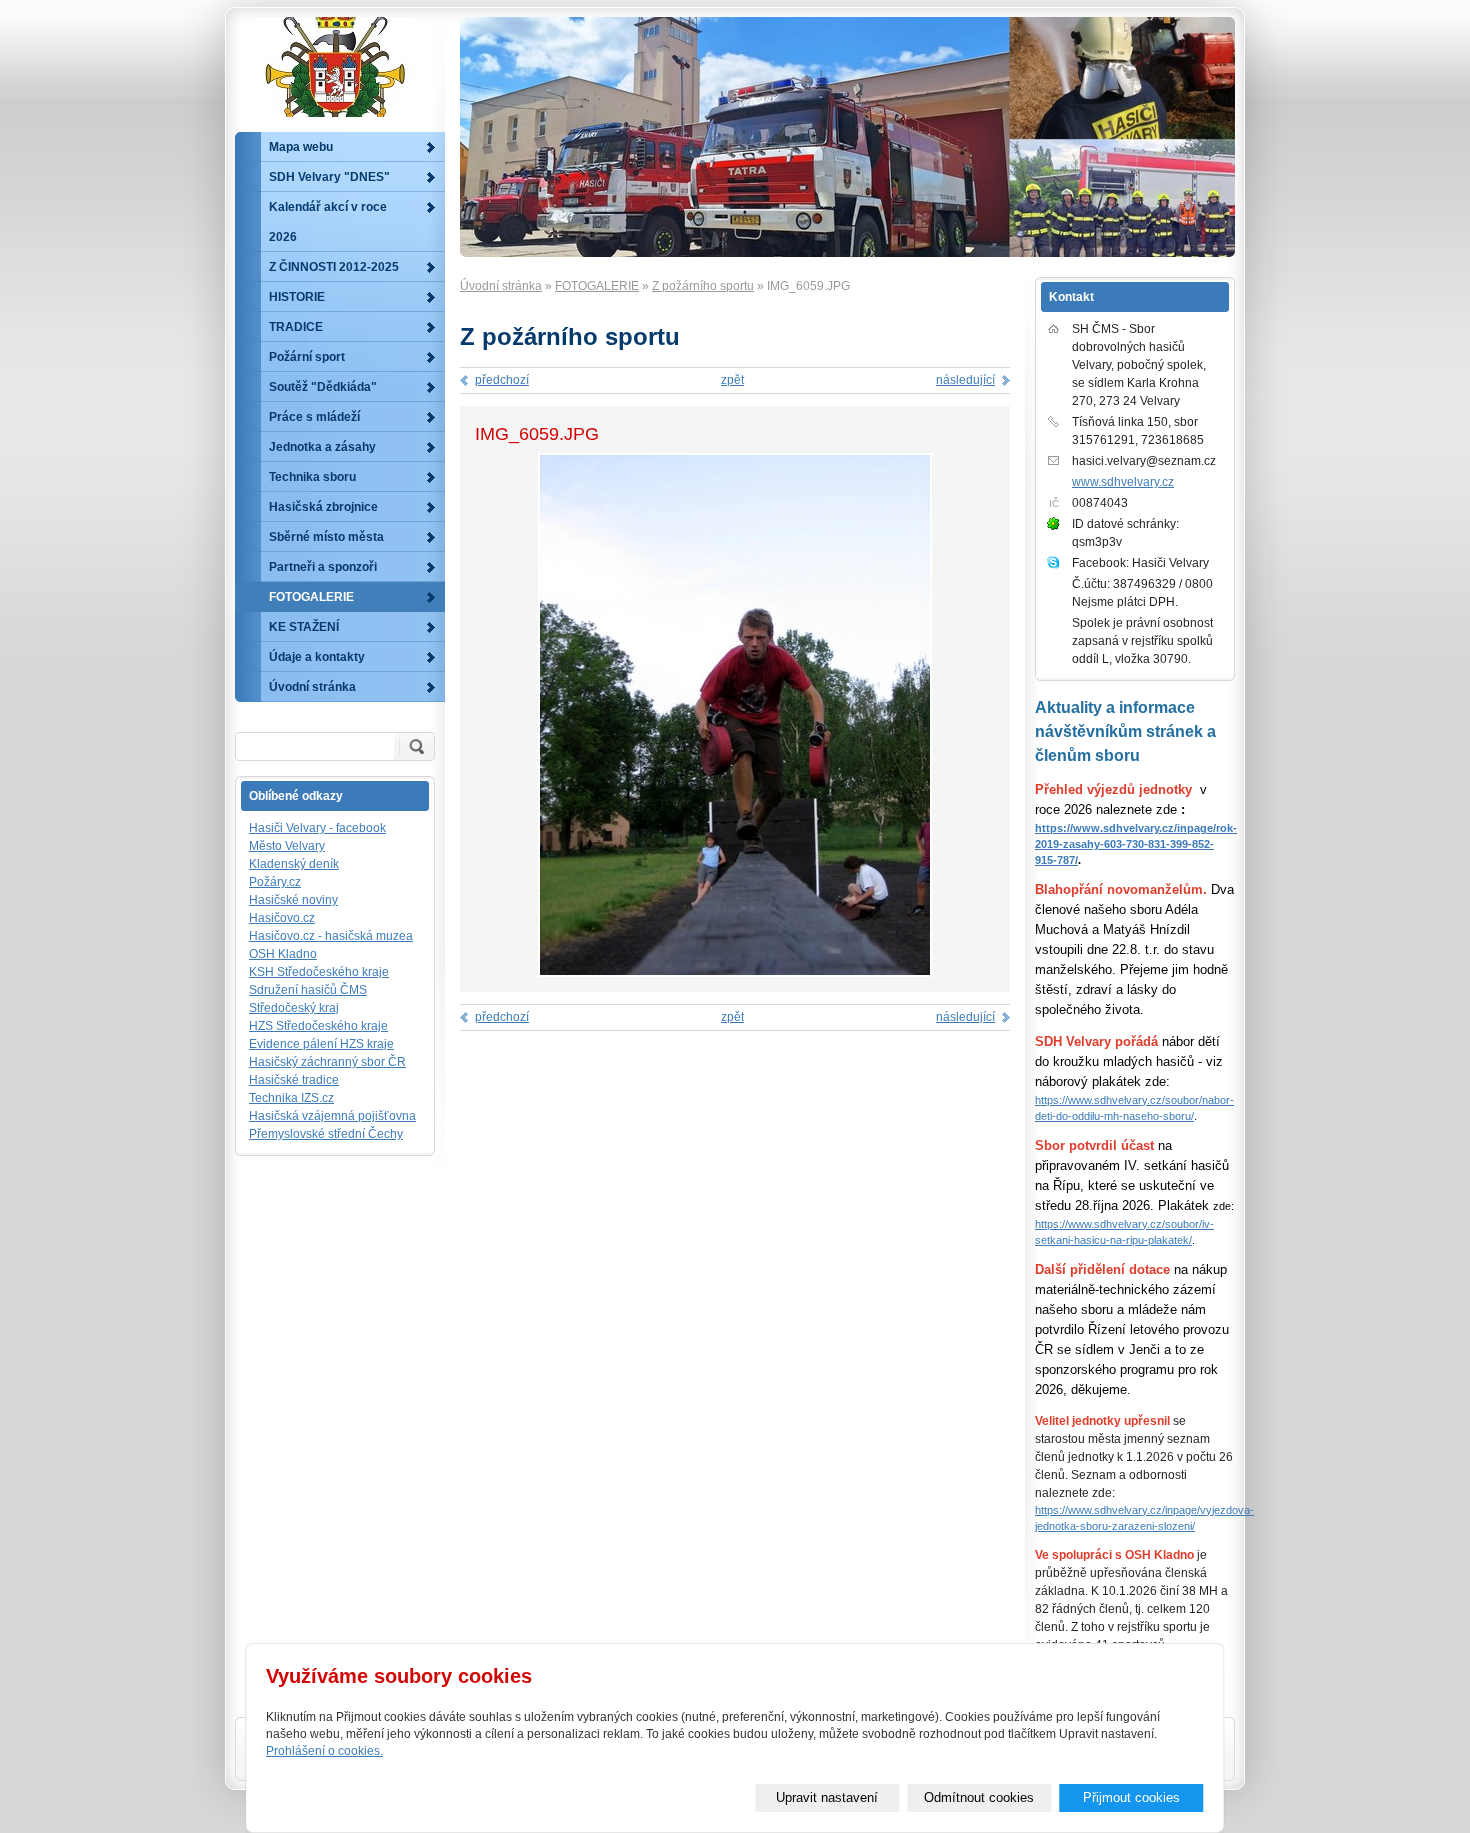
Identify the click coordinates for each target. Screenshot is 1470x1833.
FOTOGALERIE (597, 286)
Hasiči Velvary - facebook (317, 828)
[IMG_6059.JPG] (735, 973)
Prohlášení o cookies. (324, 1751)
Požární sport (307, 357)
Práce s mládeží (314, 417)
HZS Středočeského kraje (318, 1026)
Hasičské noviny (293, 900)
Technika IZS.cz (291, 1098)
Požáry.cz (275, 882)
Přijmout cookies (1131, 1797)
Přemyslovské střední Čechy (326, 1134)
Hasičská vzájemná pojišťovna (332, 1116)
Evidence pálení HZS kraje (321, 1044)
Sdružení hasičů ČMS (308, 990)
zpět (732, 380)
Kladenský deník (294, 864)
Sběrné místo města (326, 537)
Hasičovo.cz (282, 918)
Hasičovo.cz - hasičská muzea (331, 936)
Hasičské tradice (294, 1080)
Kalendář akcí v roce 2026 (328, 222)
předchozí (502, 380)
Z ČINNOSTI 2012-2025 (334, 267)
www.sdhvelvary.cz (1123, 482)
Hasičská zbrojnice (323, 507)
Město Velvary (287, 846)
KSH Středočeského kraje (319, 972)
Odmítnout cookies (979, 1797)
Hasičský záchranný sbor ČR (327, 1062)
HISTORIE (297, 297)
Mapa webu (301, 147)
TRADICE (296, 327)
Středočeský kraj (294, 1008)
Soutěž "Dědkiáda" (323, 387)
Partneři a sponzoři (323, 567)
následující (965, 380)
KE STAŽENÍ (304, 627)
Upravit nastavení (827, 1797)
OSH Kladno (283, 954)
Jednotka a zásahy (322, 447)
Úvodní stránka (501, 286)
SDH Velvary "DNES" (329, 177)
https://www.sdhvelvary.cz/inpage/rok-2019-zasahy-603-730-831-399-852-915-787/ (1136, 844)
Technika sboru (312, 477)
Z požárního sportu (703, 286)
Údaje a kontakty (317, 657)
